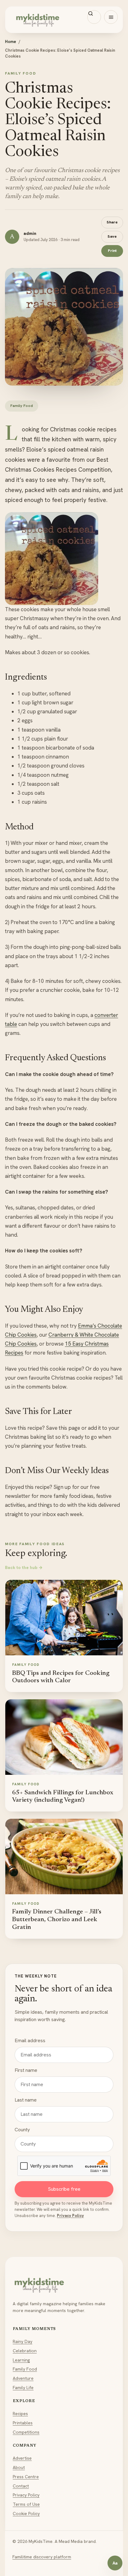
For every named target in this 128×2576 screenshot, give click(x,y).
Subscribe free (64, 2189)
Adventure (23, 2378)
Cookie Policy (26, 2513)
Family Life (23, 2388)
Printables (23, 2423)
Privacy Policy (70, 2216)
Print (112, 251)
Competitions (26, 2432)
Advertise (22, 2458)
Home (11, 42)
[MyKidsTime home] (64, 20)
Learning (21, 2360)
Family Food (25, 2369)
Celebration (25, 2351)
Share (112, 222)
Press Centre (26, 2477)
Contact (21, 2486)
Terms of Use (26, 2504)
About (19, 2467)
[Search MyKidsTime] (94, 17)
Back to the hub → (24, 1567)
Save (112, 236)
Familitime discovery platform (42, 2557)
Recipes (20, 2414)
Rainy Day (23, 2341)
